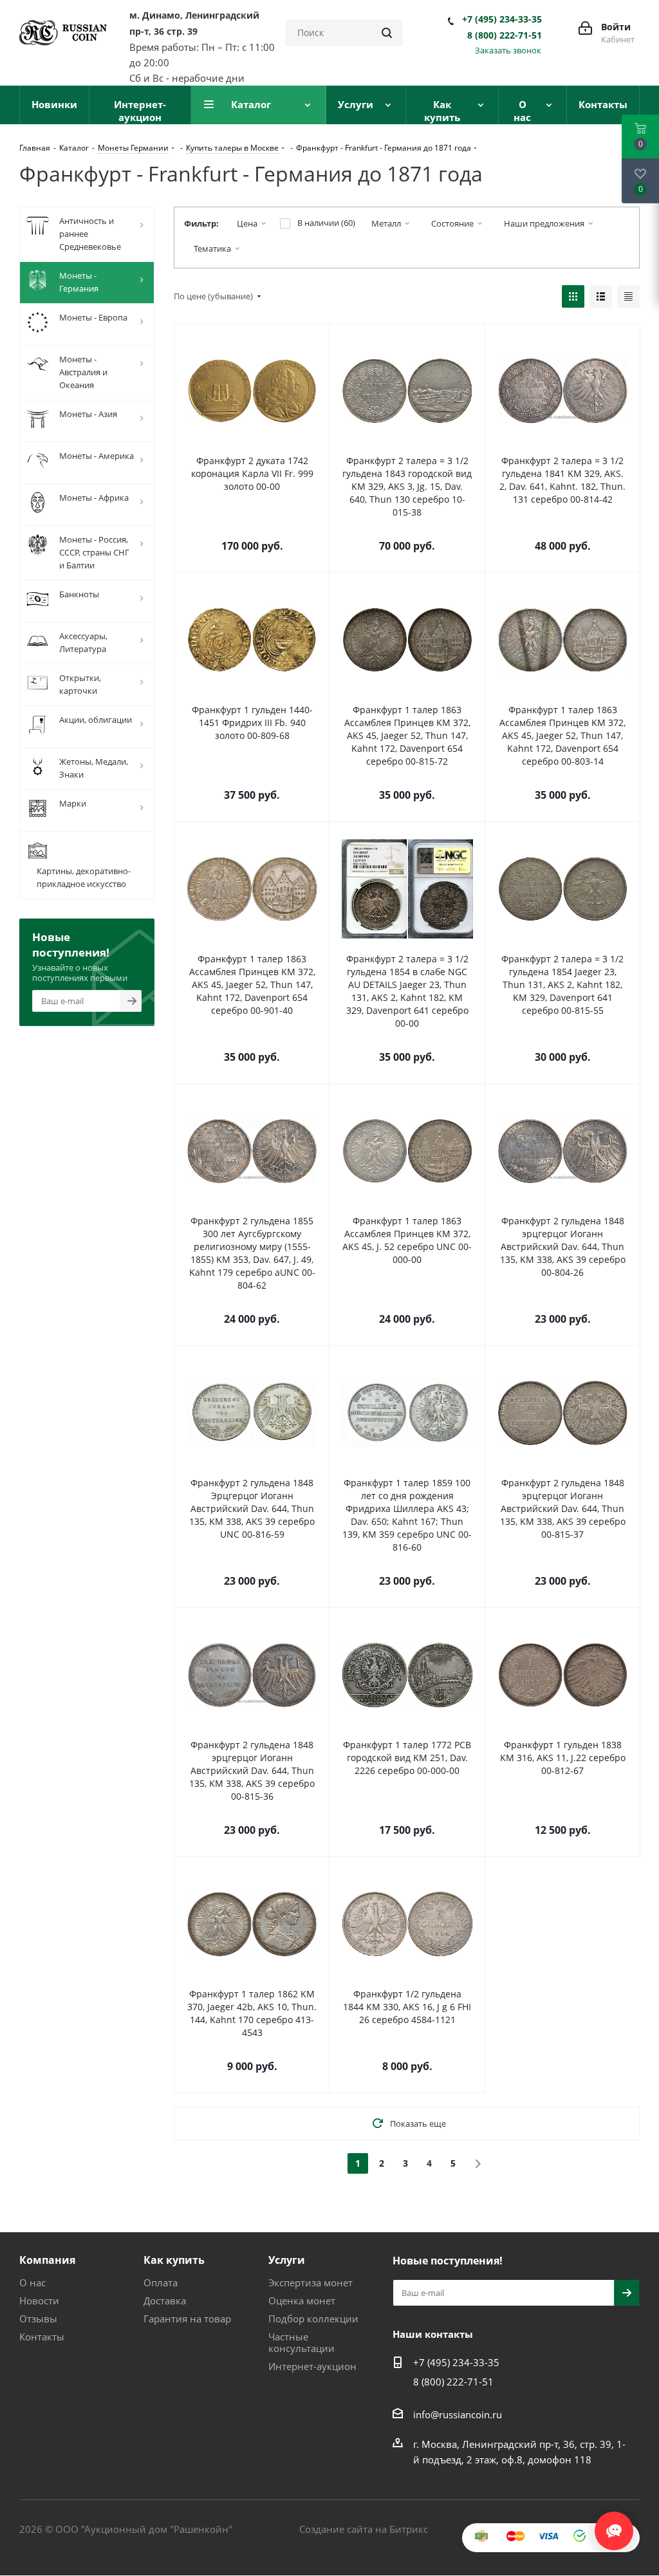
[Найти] (387, 33)
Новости (39, 2301)
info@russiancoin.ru (458, 2414)
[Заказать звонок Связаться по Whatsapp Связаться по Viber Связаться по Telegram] (614, 2525)
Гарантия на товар (187, 2319)
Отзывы (38, 2319)
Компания (47, 2260)
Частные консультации (302, 2342)
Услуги (287, 2260)
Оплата (161, 2282)
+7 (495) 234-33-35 (502, 19)
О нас (32, 2282)
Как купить (174, 2260)
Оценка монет (302, 2301)
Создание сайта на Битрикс (364, 2529)
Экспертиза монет (311, 2282)
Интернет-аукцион (312, 2366)
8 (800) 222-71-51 (505, 35)
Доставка (165, 2301)
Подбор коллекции (313, 2319)
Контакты (42, 2337)
